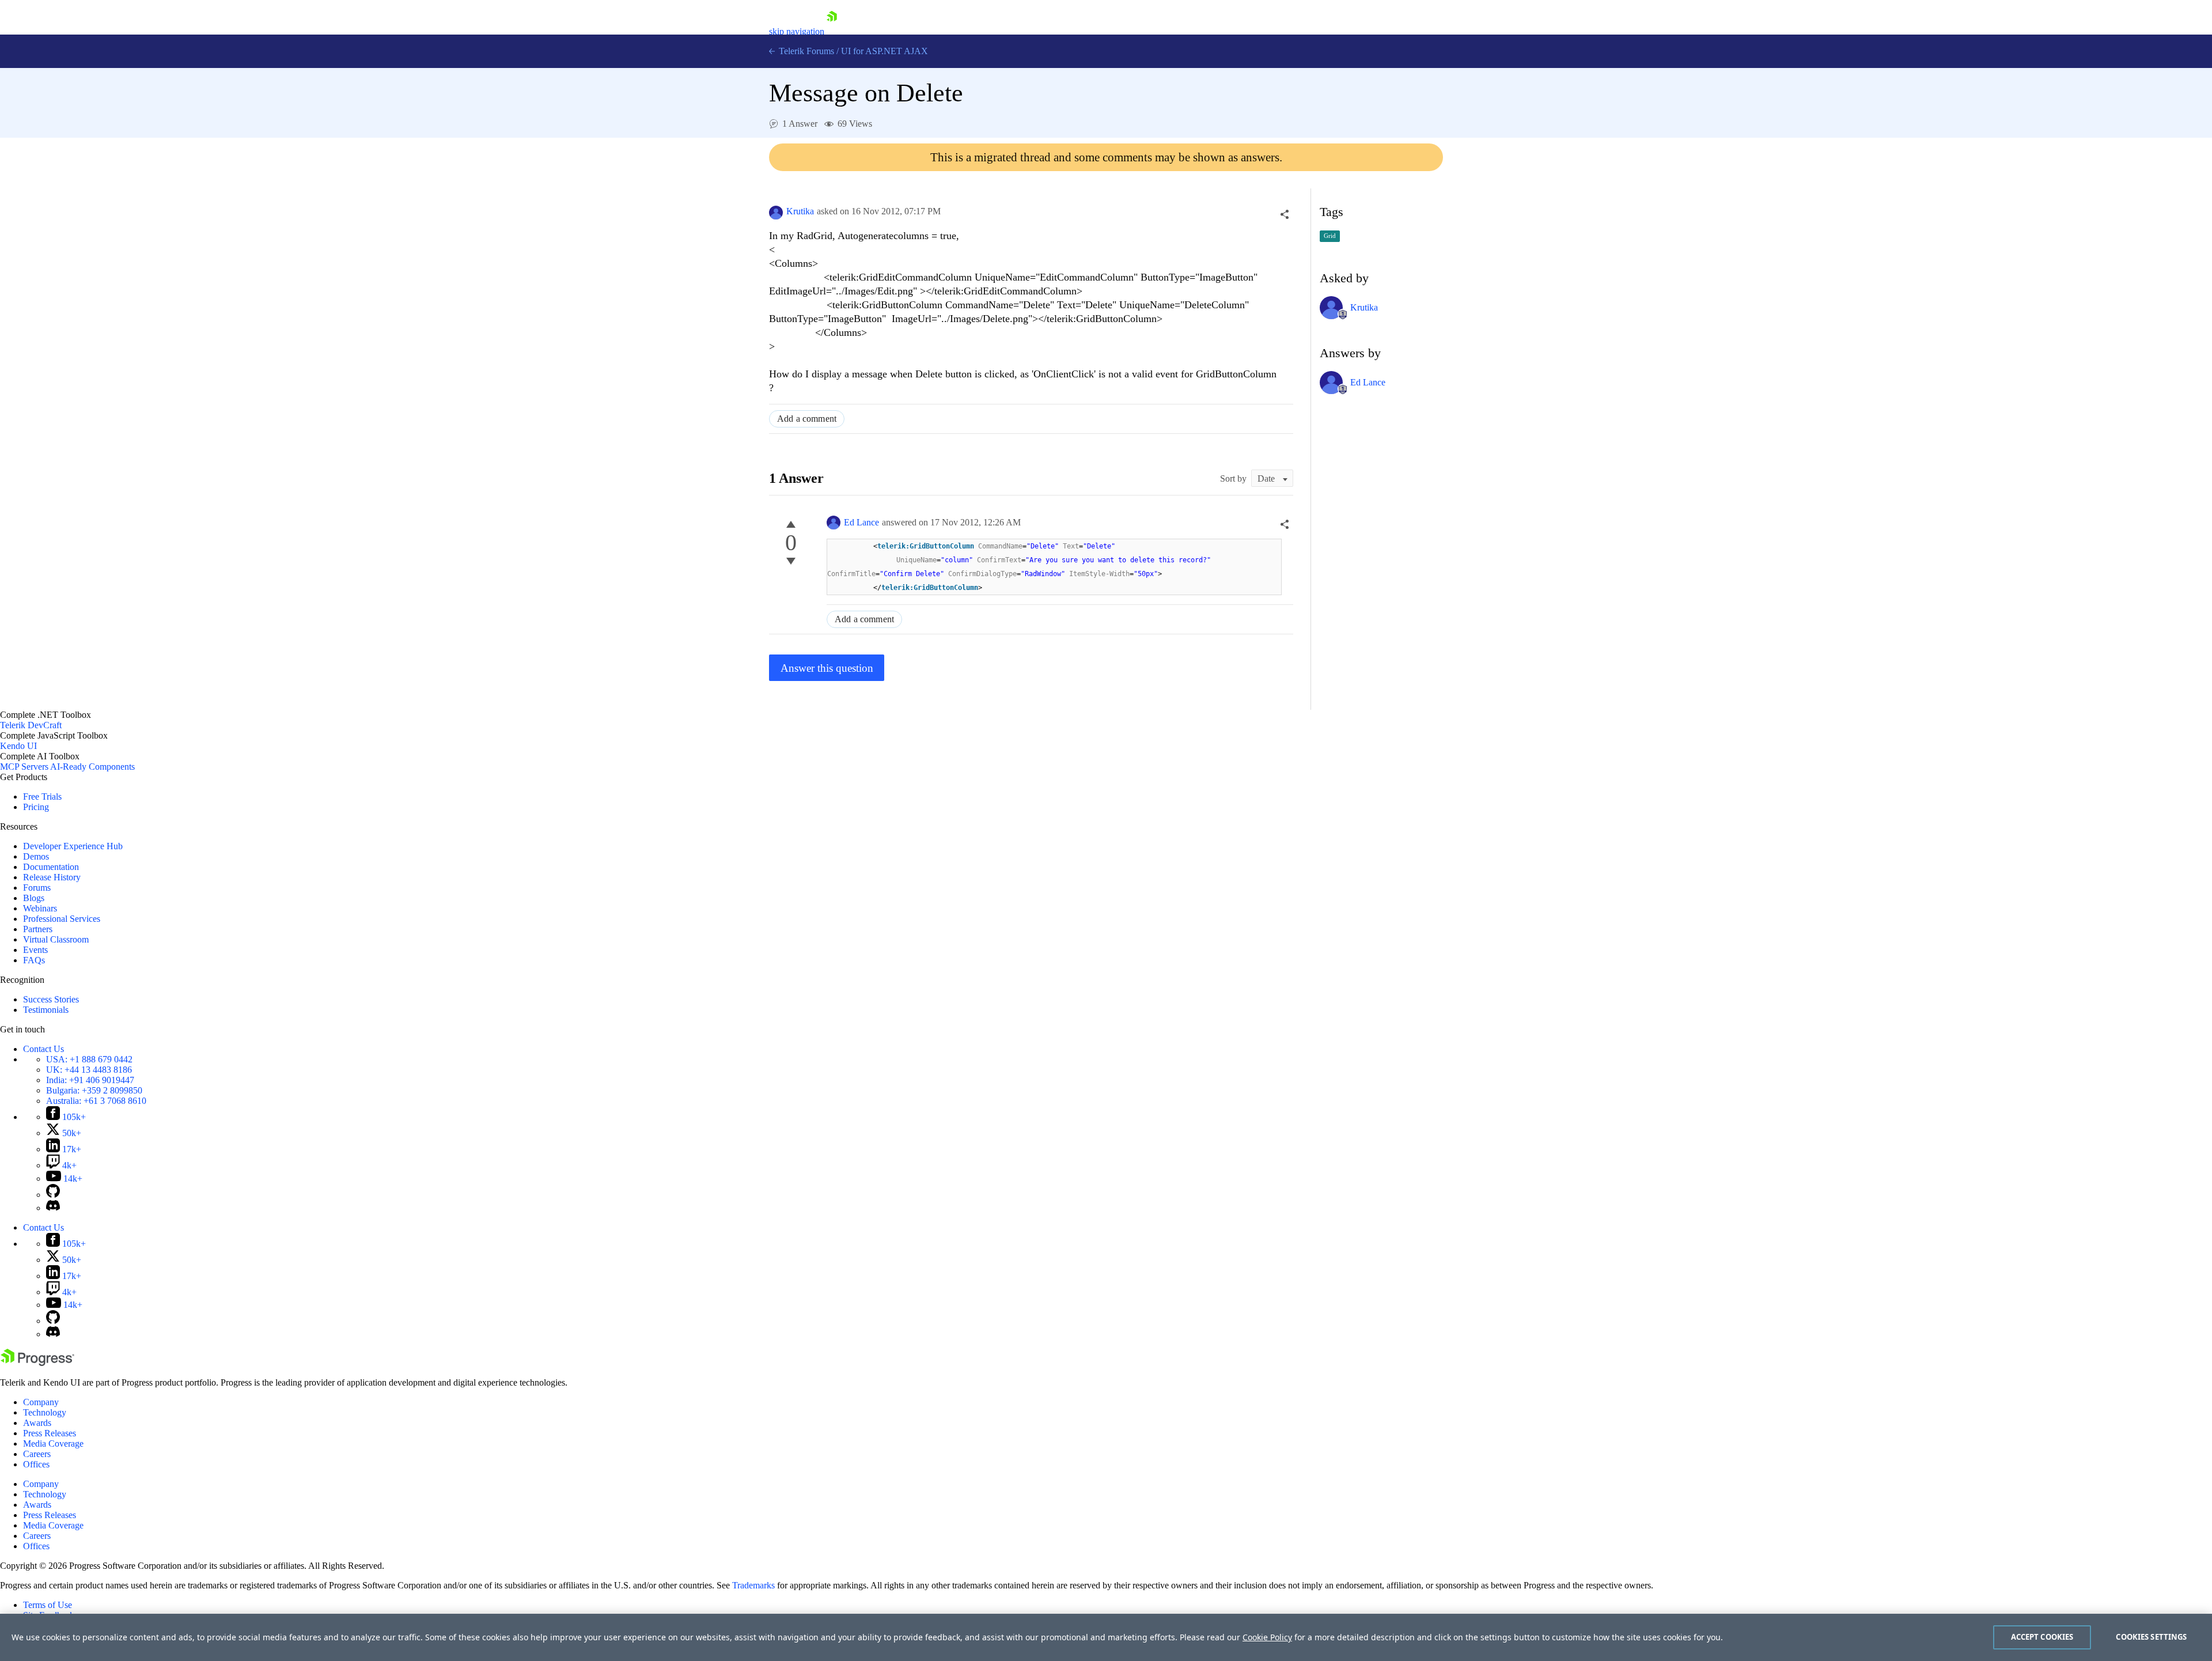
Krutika (800, 211)
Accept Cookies (2042, 1637)
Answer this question (827, 668)
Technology (45, 1412)
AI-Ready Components (92, 767)
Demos (36, 856)
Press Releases (50, 1433)
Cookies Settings (2151, 1637)
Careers (37, 1454)
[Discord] (53, 1208)
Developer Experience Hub (73, 846)
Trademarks (753, 1585)
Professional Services (62, 919)
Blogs (34, 898)
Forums (37, 888)
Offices (36, 1464)
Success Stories (51, 999)
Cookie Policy (1267, 1637)
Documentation (51, 867)
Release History (52, 877)
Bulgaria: (94, 1090)
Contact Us (43, 1049)
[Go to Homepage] (832, 31)
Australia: (96, 1101)
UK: (89, 1070)
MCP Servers (24, 767)
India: (90, 1080)
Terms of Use (48, 1605)
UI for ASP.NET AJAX (885, 51)
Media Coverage (53, 1444)
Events (35, 950)
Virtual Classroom (56, 939)
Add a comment (807, 419)
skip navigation (797, 31)
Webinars (40, 908)
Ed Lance (861, 522)
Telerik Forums (805, 51)
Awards (37, 1423)
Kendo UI (18, 746)
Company (41, 1402)
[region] (1106, 1637)
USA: (89, 1059)
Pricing (36, 807)
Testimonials (46, 1010)
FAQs (34, 960)
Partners (38, 929)
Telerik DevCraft (31, 725)
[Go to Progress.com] (37, 1363)
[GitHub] (53, 1195)
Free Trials (42, 797)
